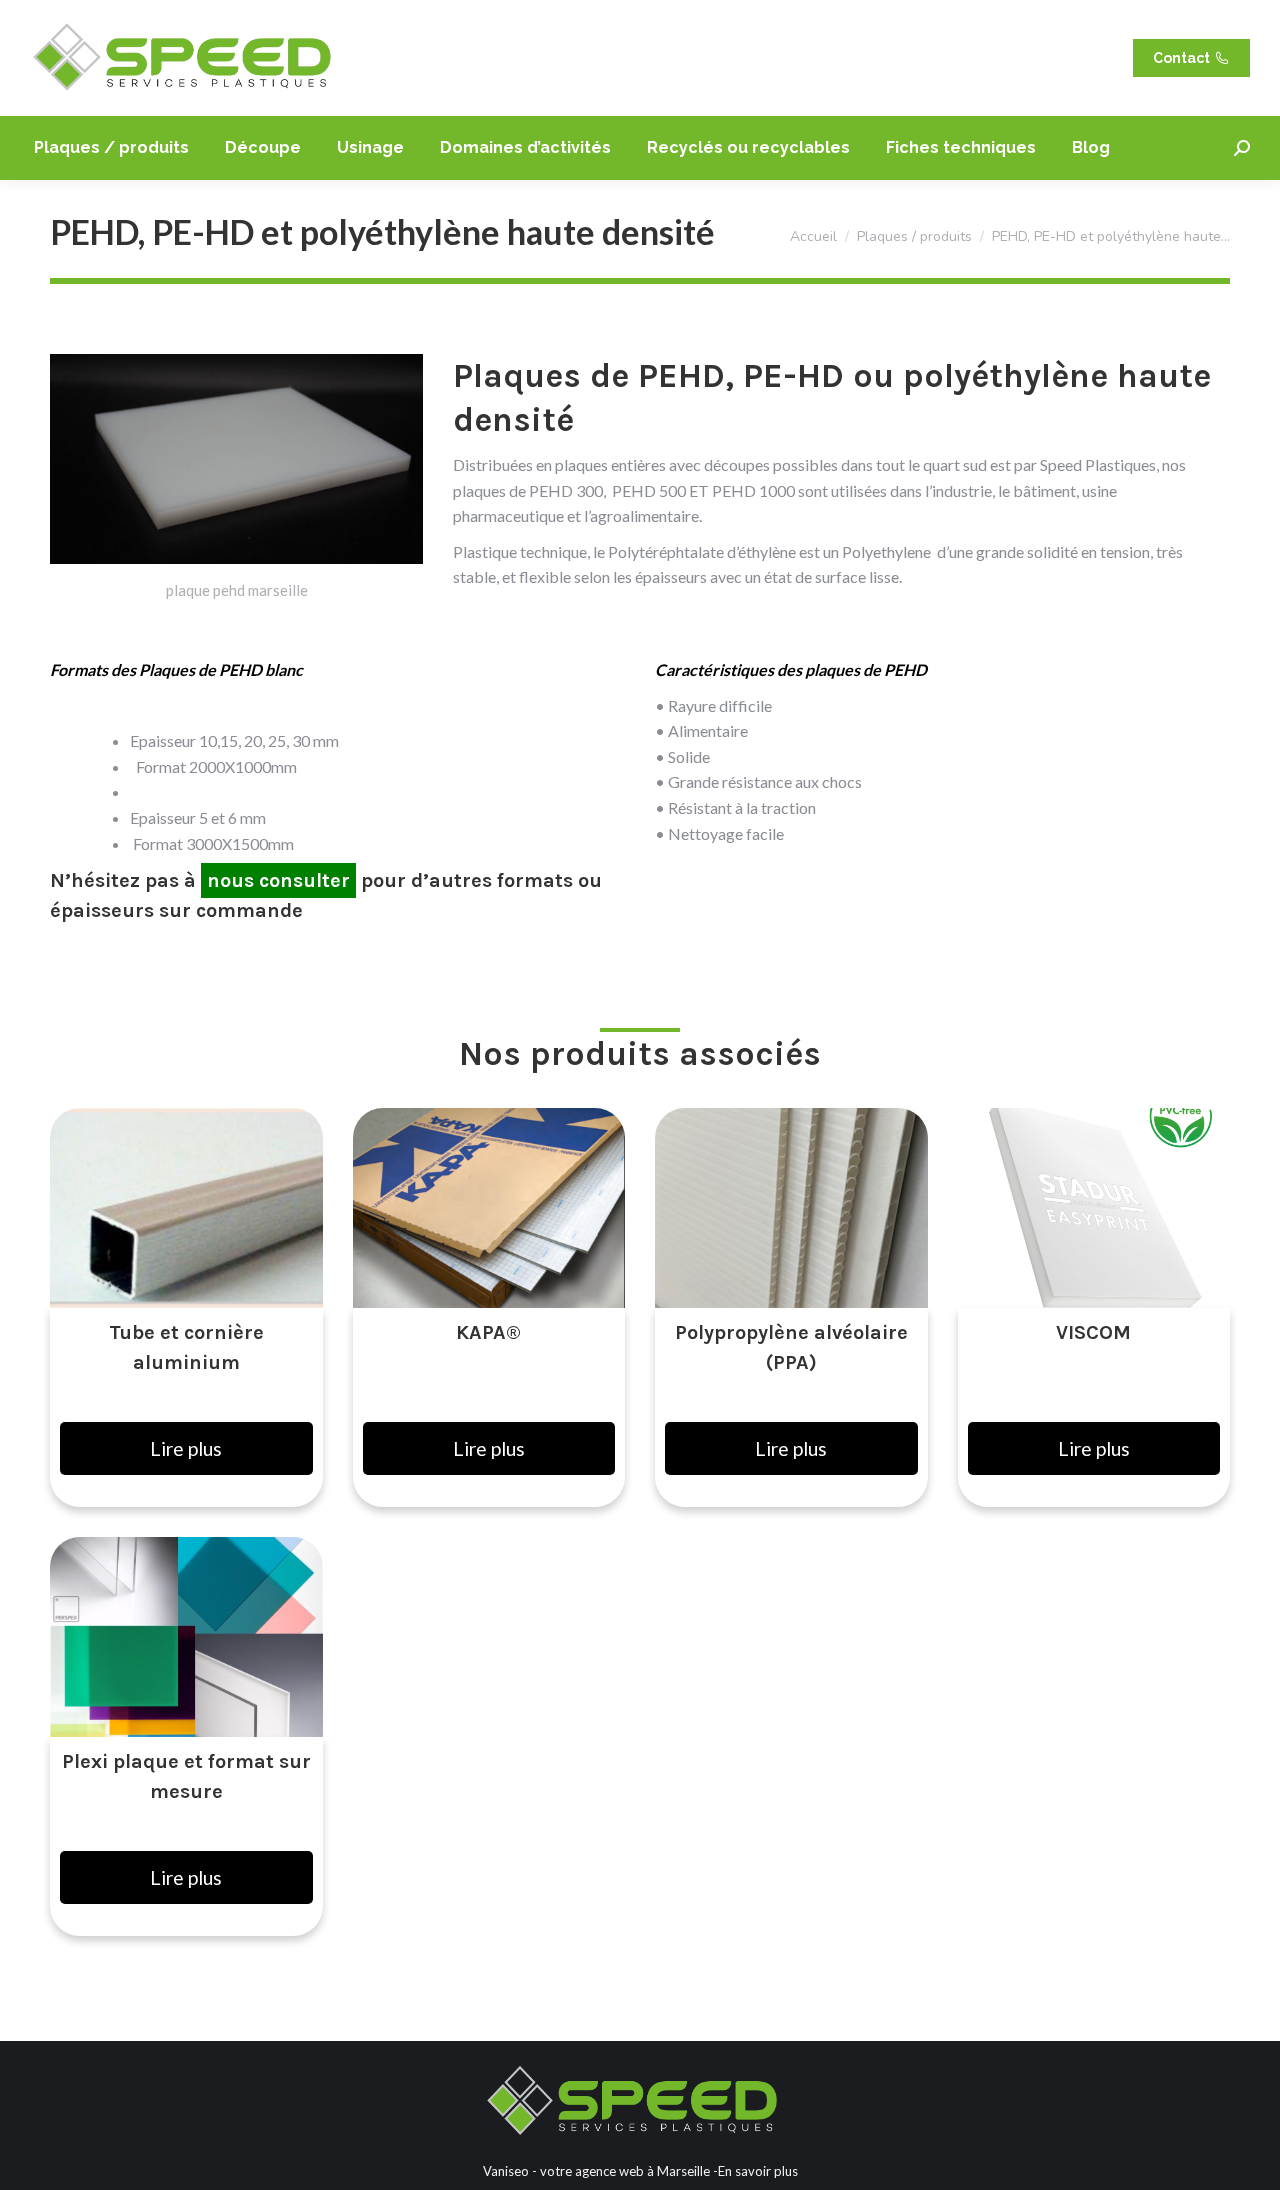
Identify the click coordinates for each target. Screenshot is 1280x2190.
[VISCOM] (1094, 1208)
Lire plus (186, 1448)
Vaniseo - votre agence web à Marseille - (600, 2171)
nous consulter (278, 880)
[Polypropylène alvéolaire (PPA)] (791, 1208)
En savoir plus (758, 2171)
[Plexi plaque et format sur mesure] (186, 1637)
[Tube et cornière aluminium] (186, 1208)
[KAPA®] (489, 1208)
